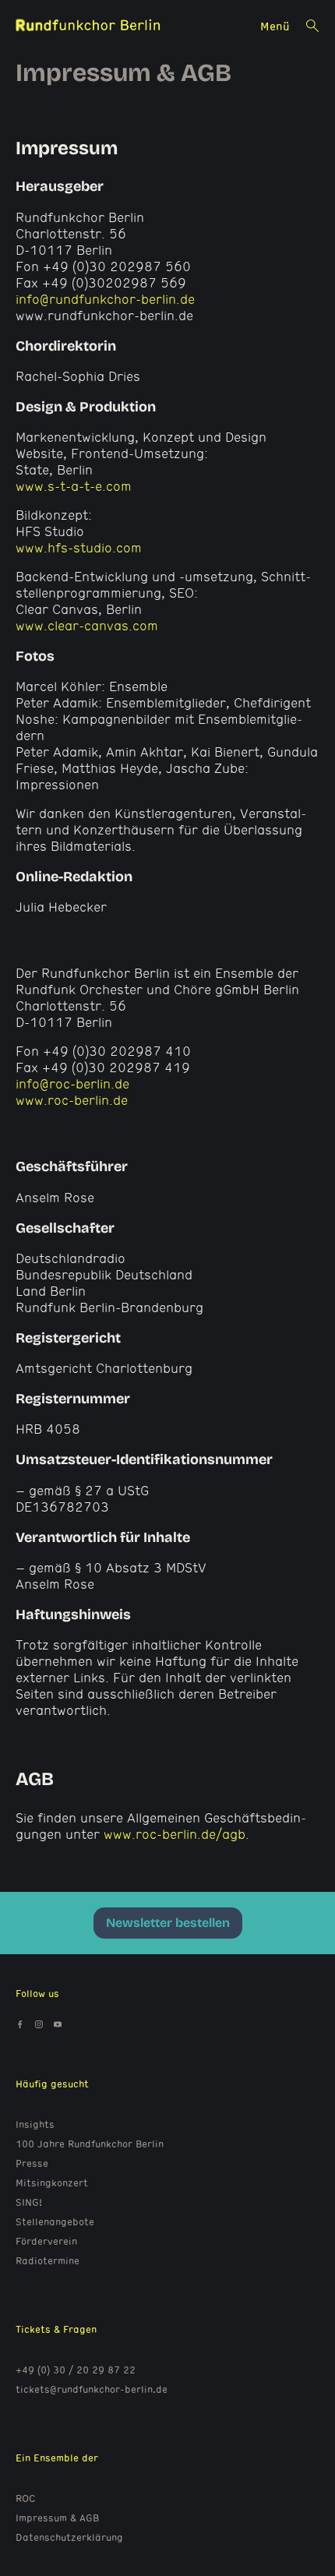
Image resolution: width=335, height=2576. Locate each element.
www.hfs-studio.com (79, 547)
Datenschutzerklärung (69, 2537)
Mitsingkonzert (52, 2183)
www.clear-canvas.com (87, 625)
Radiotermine (48, 2260)
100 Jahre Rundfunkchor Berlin (90, 2144)
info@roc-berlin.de (72, 1083)
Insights (35, 2124)
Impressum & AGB (57, 2518)
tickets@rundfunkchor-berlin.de (92, 2389)
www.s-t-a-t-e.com (74, 486)
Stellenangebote (55, 2221)
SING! (29, 2202)
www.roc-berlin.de (72, 1100)
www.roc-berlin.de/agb (175, 1834)
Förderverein (46, 2241)
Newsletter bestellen (168, 1923)
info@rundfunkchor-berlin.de (105, 299)
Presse (32, 2163)
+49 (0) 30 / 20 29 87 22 (76, 2370)
